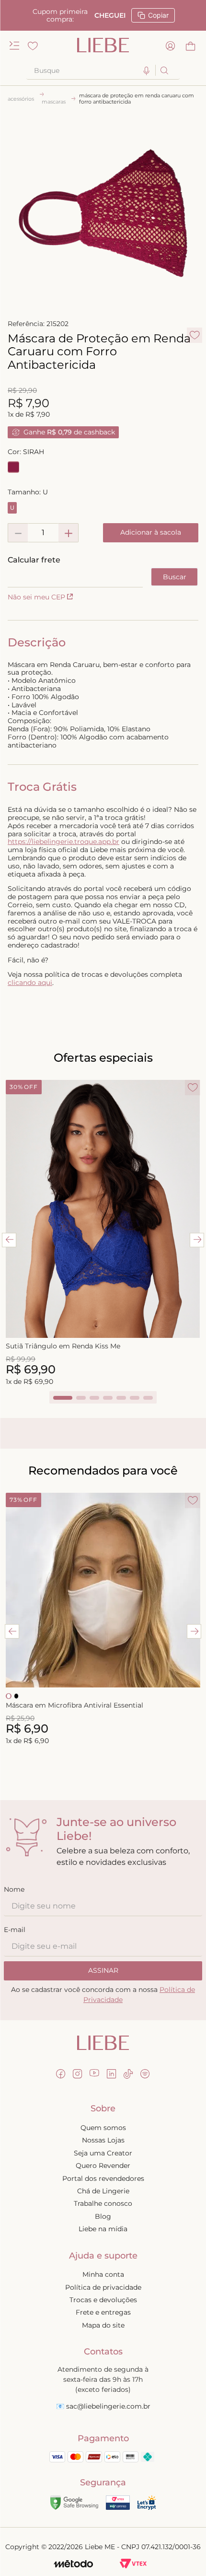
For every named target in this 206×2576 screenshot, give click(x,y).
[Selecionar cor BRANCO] (9, 1696)
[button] (147, 71)
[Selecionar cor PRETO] (16, 1696)
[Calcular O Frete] (174, 577)
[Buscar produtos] (164, 70)
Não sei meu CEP (36, 597)
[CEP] (75, 572)
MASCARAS (54, 102)
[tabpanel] (103, 1234)
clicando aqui (30, 983)
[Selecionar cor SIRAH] (13, 467)
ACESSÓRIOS (21, 99)
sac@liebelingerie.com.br (108, 2406)
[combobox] (103, 70)
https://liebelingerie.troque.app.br (63, 842)
